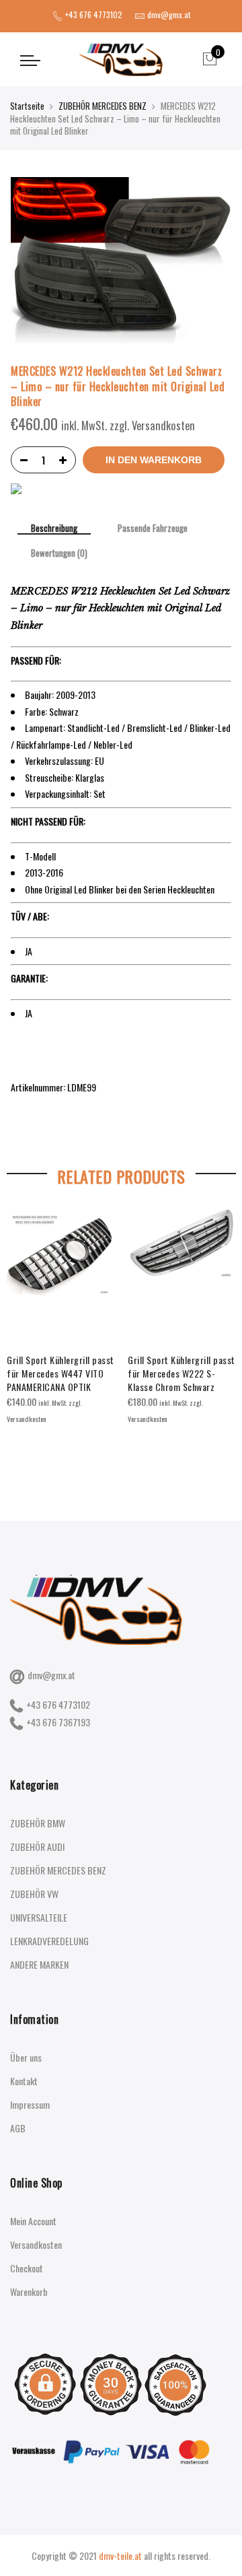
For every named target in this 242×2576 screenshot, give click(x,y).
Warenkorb (29, 2292)
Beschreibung (54, 529)
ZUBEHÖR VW (34, 1894)
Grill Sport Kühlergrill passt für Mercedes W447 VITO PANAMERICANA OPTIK (61, 1373)
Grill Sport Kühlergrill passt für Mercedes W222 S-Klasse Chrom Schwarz (182, 1373)
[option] (61, 1318)
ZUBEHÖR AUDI (37, 1846)
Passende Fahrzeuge (153, 529)
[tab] (54, 529)
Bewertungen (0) (59, 553)
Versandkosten (36, 2244)
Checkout (27, 2268)
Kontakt (24, 2081)
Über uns (26, 2057)
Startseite (27, 106)
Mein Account (33, 2221)
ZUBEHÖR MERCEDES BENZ (103, 106)
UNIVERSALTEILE (39, 1917)
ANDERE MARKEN (39, 1964)
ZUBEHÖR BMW (38, 1823)
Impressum (30, 2104)
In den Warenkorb (154, 460)
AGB (18, 2128)
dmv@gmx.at (51, 1675)
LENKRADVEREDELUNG (49, 1941)
